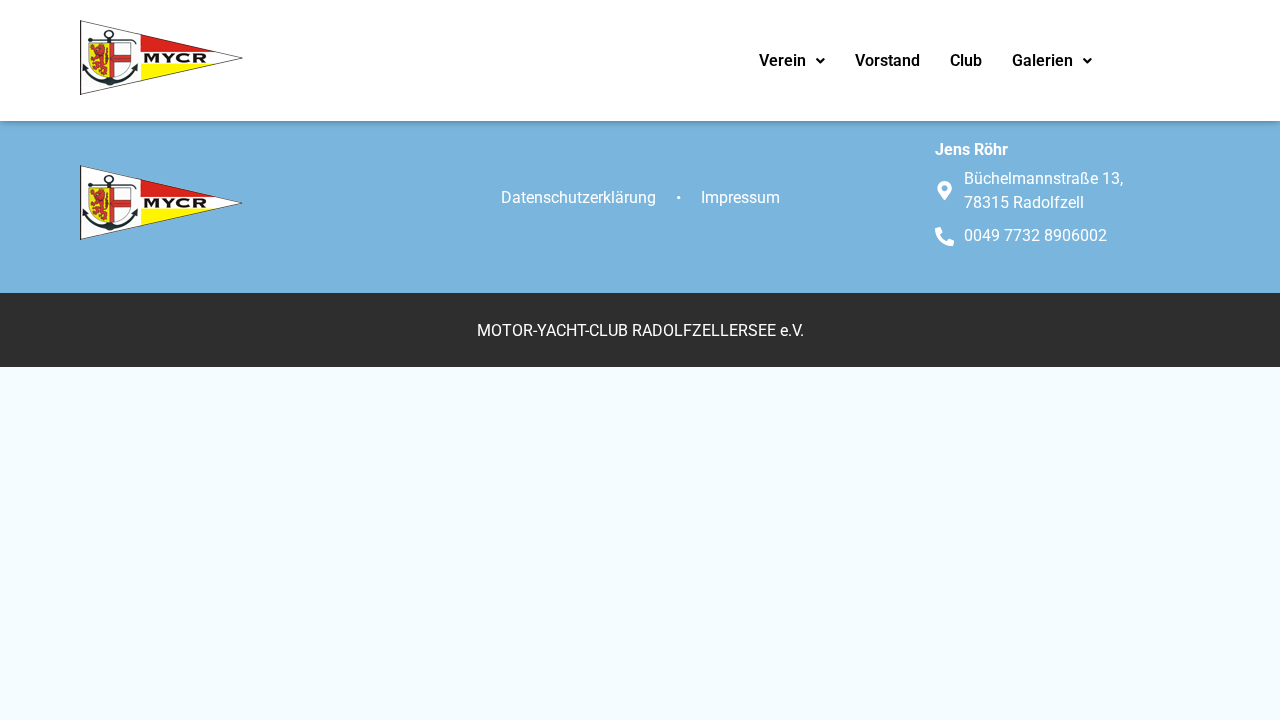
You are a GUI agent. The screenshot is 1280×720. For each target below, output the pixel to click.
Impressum (740, 197)
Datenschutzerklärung (578, 197)
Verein (782, 60)
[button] (792, 61)
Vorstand (887, 60)
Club (966, 60)
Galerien (1042, 60)
